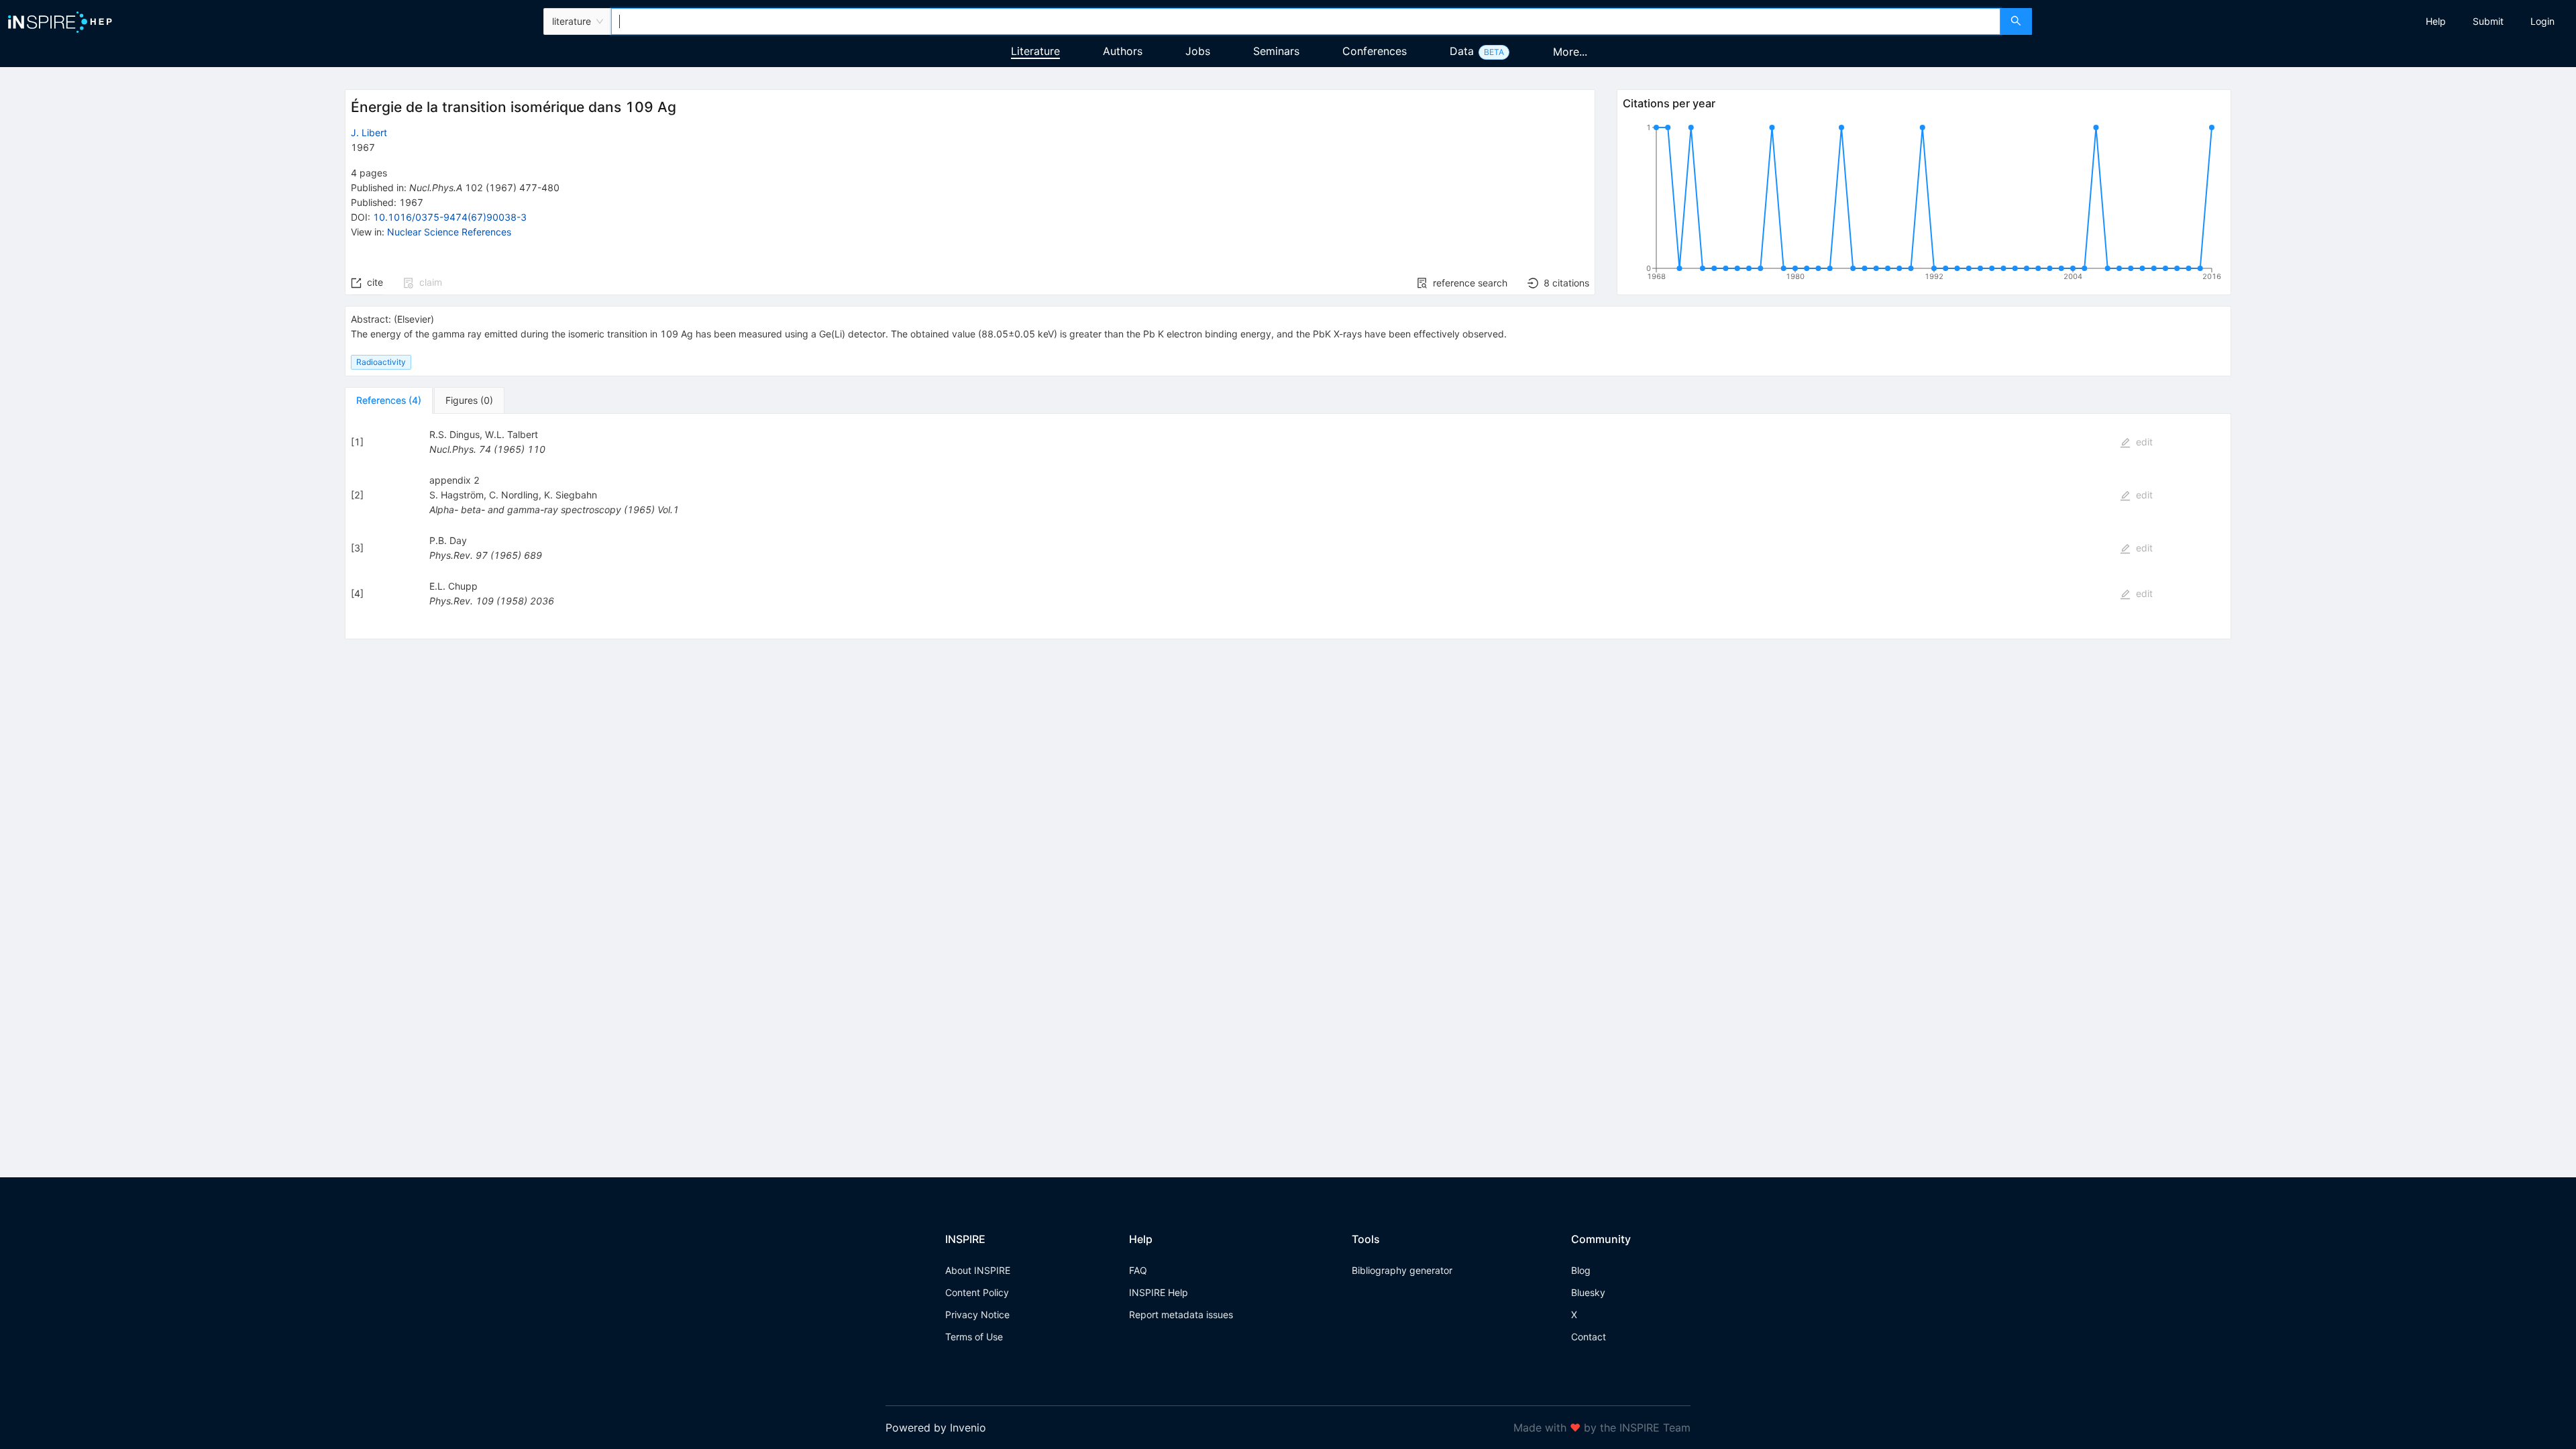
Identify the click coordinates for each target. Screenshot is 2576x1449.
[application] (1924, 205)
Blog (1581, 1270)
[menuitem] (2436, 21)
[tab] (389, 400)
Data (1462, 51)
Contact (1589, 1337)
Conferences (1375, 51)
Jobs (1198, 51)
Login (2542, 21)
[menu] (2306, 21)
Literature (1035, 51)
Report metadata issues (1181, 1314)
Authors (1123, 51)
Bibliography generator (1402, 1270)
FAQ (1138, 1270)
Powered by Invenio (936, 1428)
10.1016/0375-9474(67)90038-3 (450, 217)
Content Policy (977, 1292)
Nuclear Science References (449, 232)
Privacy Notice (977, 1314)
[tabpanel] (1288, 527)
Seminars (1276, 51)
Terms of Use (974, 1337)
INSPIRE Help (1159, 1292)
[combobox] (1305, 21)
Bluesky (1588, 1292)
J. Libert (369, 132)
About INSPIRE (978, 1270)
